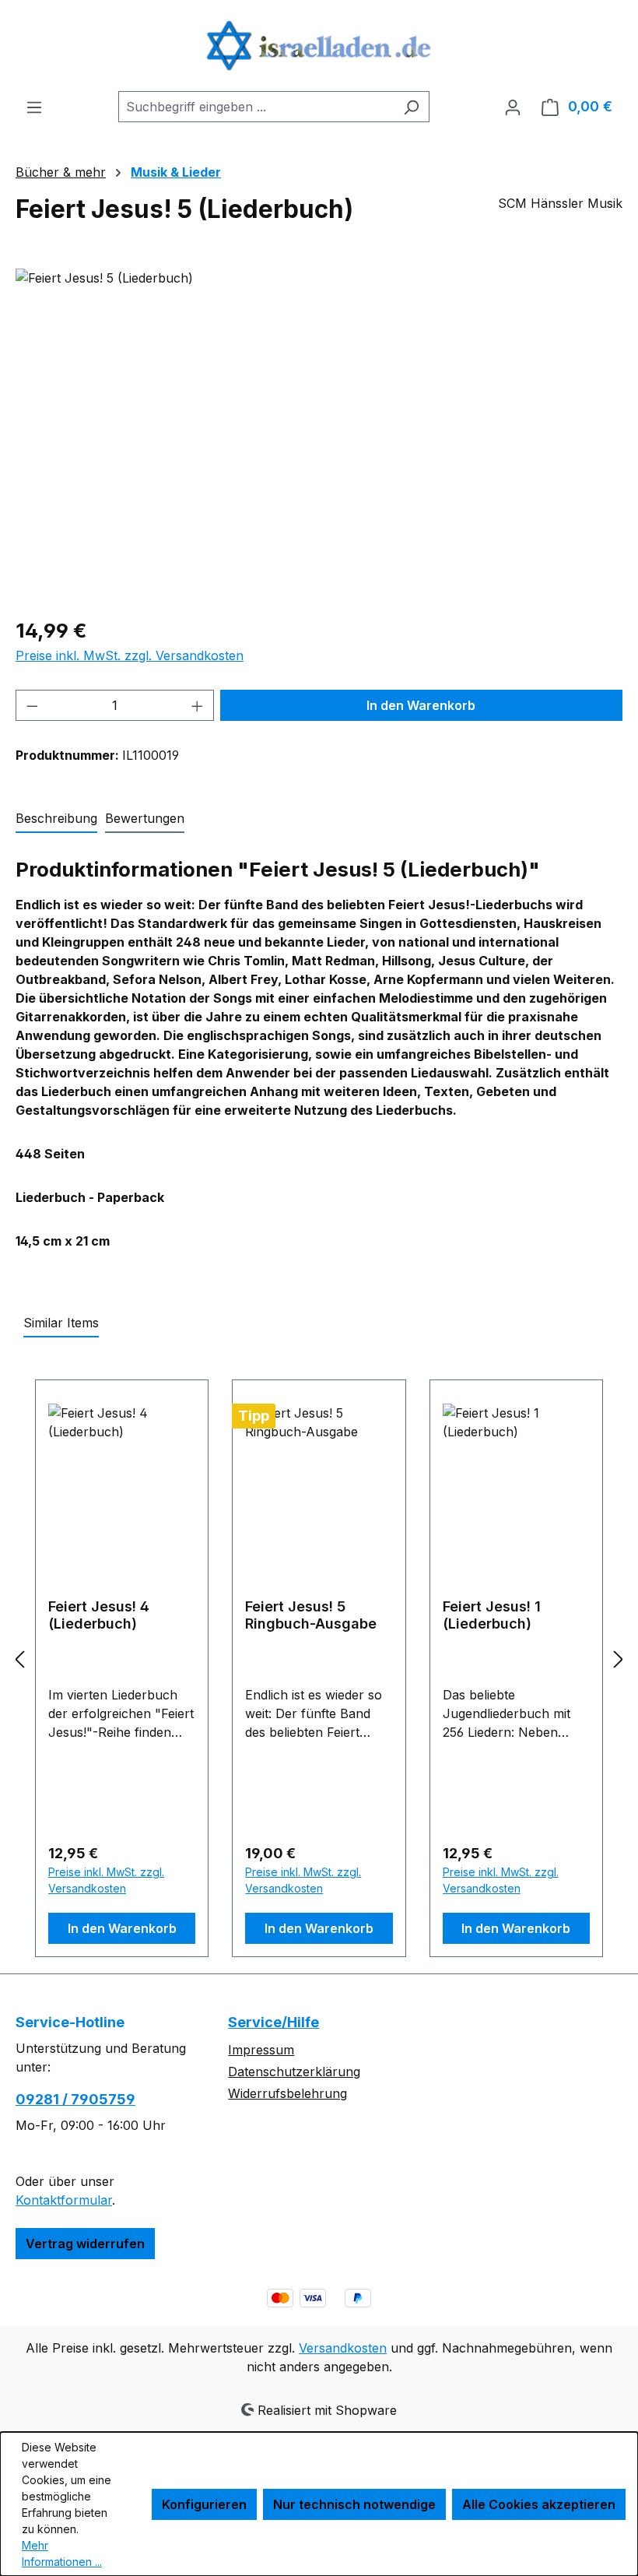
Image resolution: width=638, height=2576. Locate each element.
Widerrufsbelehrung (287, 2093)
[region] (319, 436)
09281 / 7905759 (75, 2099)
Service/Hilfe (273, 2022)
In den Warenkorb (421, 705)
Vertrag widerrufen (85, 2244)
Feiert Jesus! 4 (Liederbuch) (99, 1615)
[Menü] (34, 107)
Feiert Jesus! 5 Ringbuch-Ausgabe (311, 1615)
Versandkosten (343, 2348)
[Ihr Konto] (513, 107)
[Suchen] (411, 107)
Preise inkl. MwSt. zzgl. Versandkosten (130, 655)
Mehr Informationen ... (62, 2553)
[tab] (56, 819)
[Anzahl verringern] (32, 705)
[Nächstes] (619, 1659)
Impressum (261, 2050)
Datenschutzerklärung (294, 2072)
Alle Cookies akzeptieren (539, 2504)
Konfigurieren (204, 2504)
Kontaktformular (64, 2200)
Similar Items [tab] (61, 1323)
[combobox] (256, 107)
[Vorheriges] (19, 1659)
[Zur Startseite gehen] (319, 46)
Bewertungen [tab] (145, 818)
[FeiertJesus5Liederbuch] (319, 436)
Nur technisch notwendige (354, 2504)
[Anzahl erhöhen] (198, 705)
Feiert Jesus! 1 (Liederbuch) (492, 1615)
